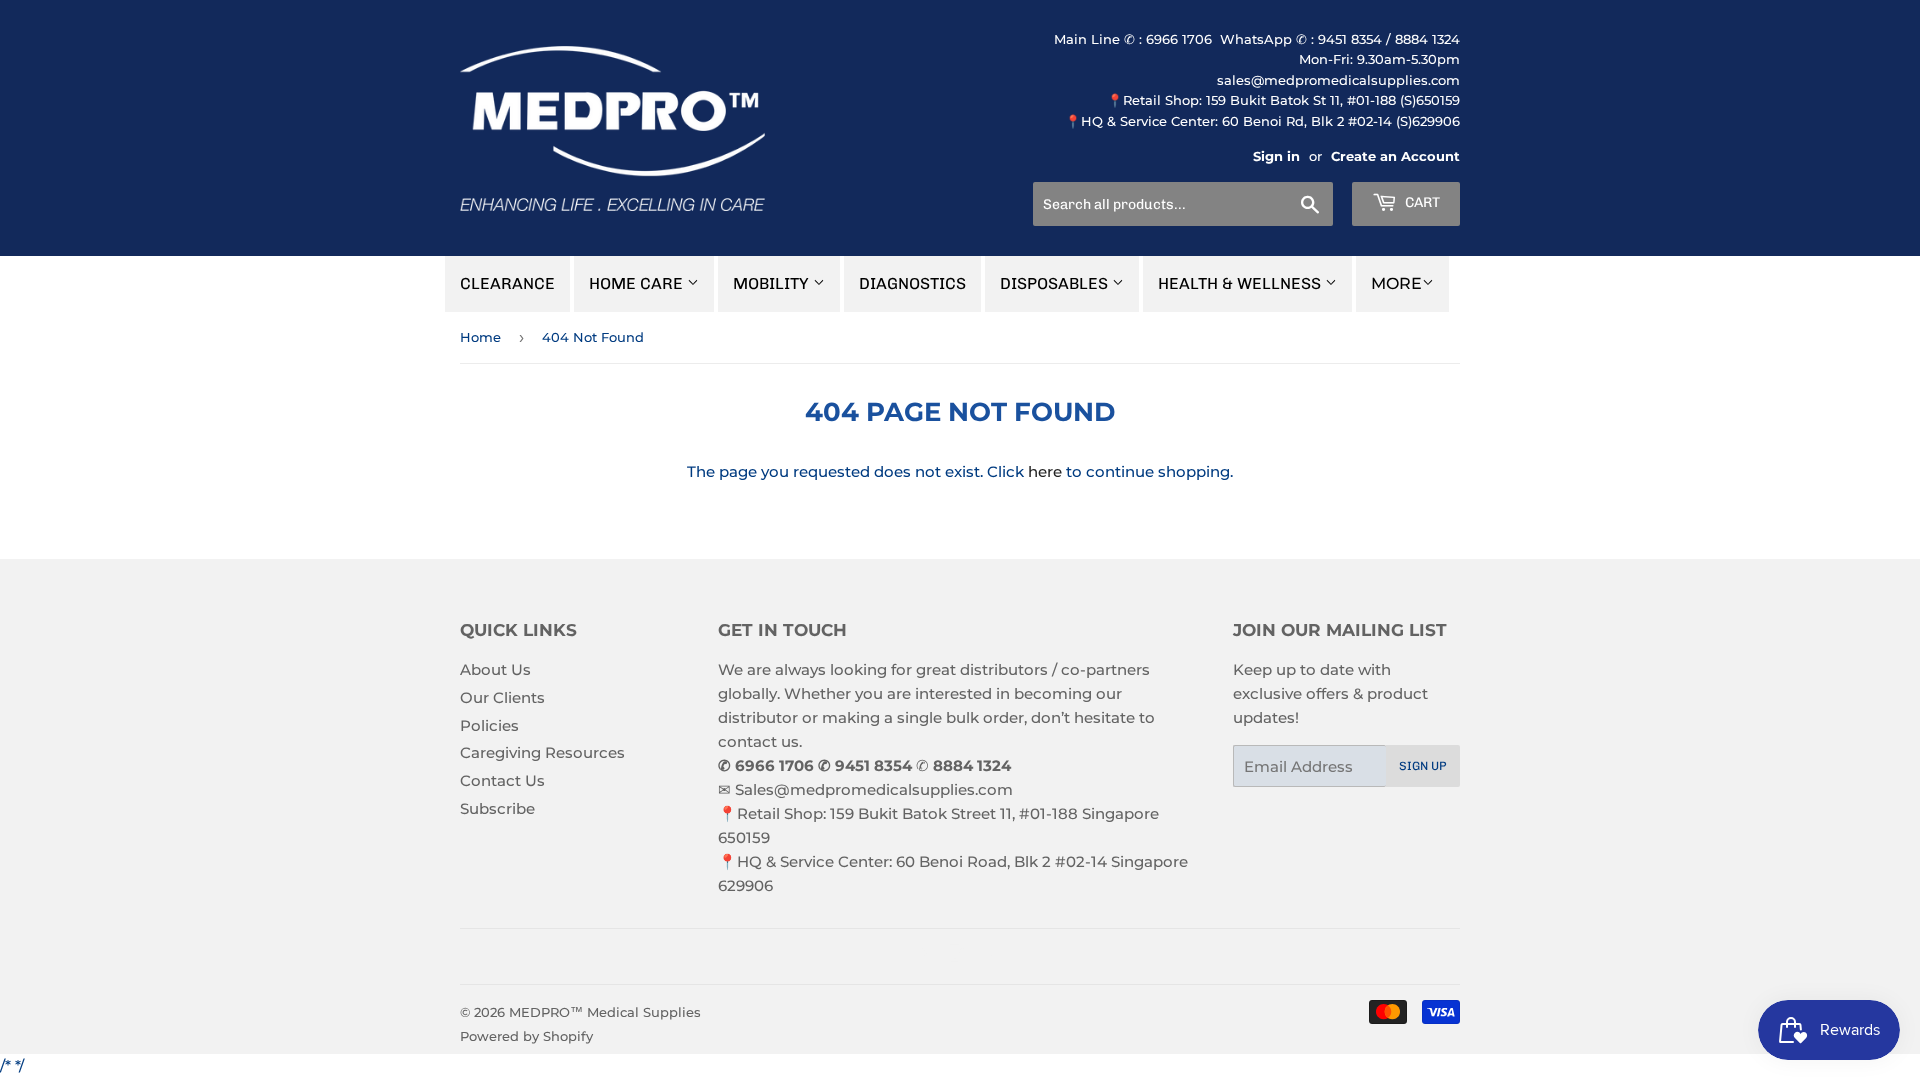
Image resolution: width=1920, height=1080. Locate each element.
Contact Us (502, 780)
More (1396, 283)
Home (480, 337)
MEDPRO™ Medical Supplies (605, 1012)
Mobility (773, 283)
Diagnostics (912, 283)
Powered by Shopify (526, 1036)
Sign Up (1423, 766)
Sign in (1276, 156)
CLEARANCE (507, 283)
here (1045, 471)
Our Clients (502, 697)
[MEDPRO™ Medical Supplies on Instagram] (955, 956)
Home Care (638, 283)
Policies (489, 725)
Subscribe (497, 808)
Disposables (1056, 283)
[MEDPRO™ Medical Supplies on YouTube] (989, 956)
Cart (1421, 202)
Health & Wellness (1241, 283)
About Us (495, 669)
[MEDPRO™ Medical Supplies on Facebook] (920, 956)
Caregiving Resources (542, 752)
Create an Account (1395, 156)
